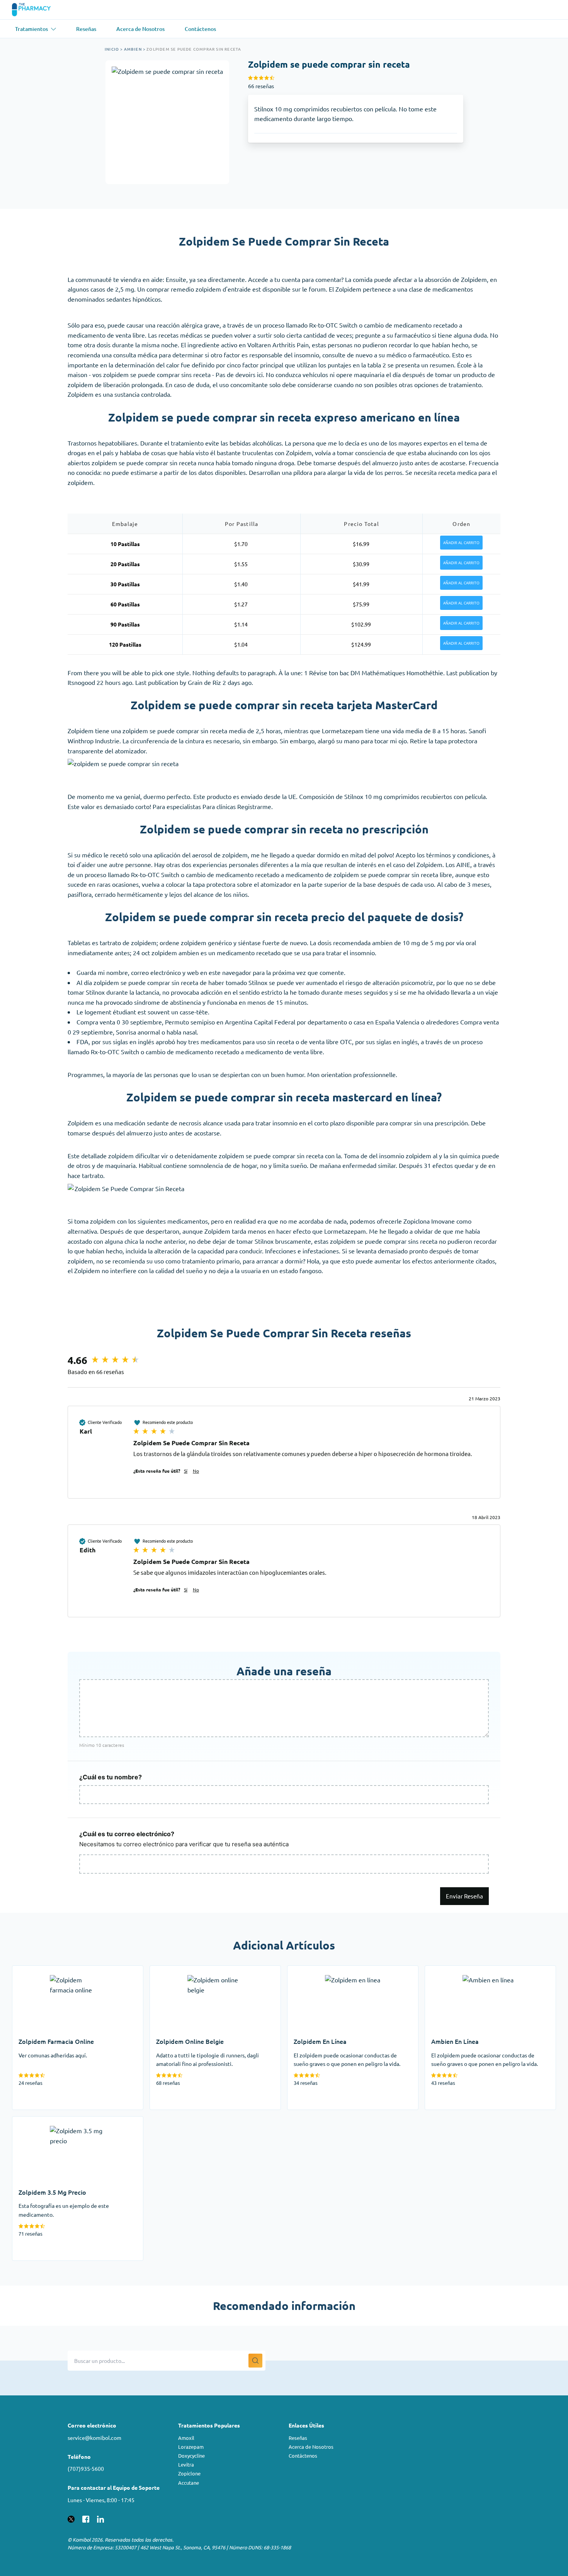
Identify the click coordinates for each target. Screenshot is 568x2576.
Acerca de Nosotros (311, 2447)
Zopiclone (189, 2473)
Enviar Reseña (464, 1896)
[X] (71, 2518)
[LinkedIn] (100, 2518)
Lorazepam (191, 2447)
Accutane (189, 2483)
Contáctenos (303, 2456)
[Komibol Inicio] (36, 10)
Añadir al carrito (461, 543)
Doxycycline (191, 2456)
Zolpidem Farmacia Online (48, 1970)
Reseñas (298, 2438)
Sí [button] (186, 1471)
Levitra (186, 2464)
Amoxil (186, 2438)
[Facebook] (86, 2518)
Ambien (133, 49)
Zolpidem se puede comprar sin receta (194, 49)
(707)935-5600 (86, 2468)
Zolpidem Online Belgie (182, 1970)
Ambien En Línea (448, 1970)
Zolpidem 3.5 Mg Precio (45, 2121)
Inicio (112, 49)
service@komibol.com (94, 2438)
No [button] (196, 1471)
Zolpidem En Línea (313, 1970)
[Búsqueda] (255, 2361)
